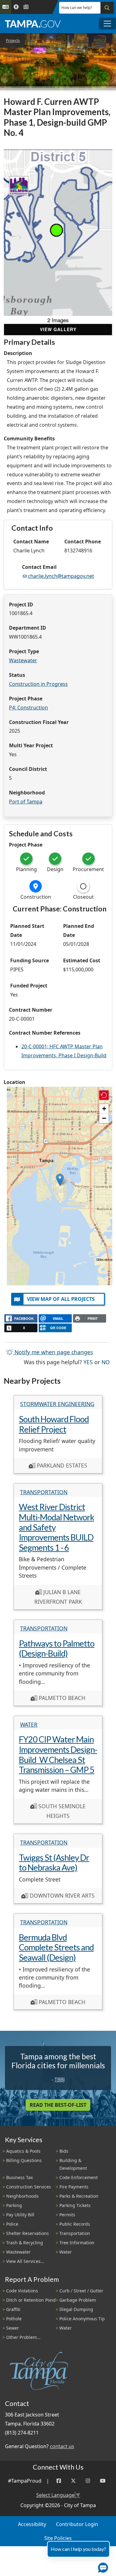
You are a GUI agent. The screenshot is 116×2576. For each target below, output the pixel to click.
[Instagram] (88, 2481)
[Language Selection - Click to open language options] (6, 7)
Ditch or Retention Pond (31, 2300)
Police (12, 2224)
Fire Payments (74, 2187)
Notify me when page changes (53, 1352)
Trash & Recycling (25, 2243)
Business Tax (19, 2177)
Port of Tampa (26, 802)
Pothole (14, 2319)
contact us (62, 2446)
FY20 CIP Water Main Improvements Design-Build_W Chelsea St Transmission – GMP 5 (58, 1754)
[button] (60, 1180)
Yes (88, 1362)
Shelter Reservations (28, 2233)
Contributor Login (77, 2524)
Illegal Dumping (76, 2309)
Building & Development (73, 2164)
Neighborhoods (22, 2196)
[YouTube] (103, 2481)
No (106, 1362)
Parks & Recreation (79, 2196)
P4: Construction (28, 708)
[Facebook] (59, 2481)
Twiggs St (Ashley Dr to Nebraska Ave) (54, 1863)
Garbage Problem (78, 2300)
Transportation (44, 1492)
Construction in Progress (38, 684)
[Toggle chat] (102, 2566)
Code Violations (22, 2291)
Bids (64, 2151)
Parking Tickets (75, 2205)
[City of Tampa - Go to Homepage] (33, 24)
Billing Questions (24, 2160)
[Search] (107, 8)
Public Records (75, 2224)
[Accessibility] (16, 7)
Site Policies (58, 2538)
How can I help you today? (78, 2549)
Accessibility (32, 2524)
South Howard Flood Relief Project (54, 1424)
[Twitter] (73, 2481)
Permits (67, 2215)
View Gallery (58, 329)
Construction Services (29, 2187)
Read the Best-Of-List (58, 2105)
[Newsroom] (26, 7)
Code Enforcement (79, 2177)
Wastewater (23, 660)
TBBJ (60, 2079)
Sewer (13, 2328)
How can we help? (77, 8)
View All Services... (25, 2261)
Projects (13, 40)
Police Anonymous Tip (82, 2319)
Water (29, 1724)
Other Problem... (23, 2337)
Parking (14, 2205)
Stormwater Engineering (57, 1404)
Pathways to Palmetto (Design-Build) (57, 1648)
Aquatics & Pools (23, 2151)
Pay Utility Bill (20, 2215)
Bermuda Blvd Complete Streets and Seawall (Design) (56, 1947)
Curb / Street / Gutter (81, 2291)
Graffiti (13, 2309)
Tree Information (77, 2243)
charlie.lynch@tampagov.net (61, 576)
